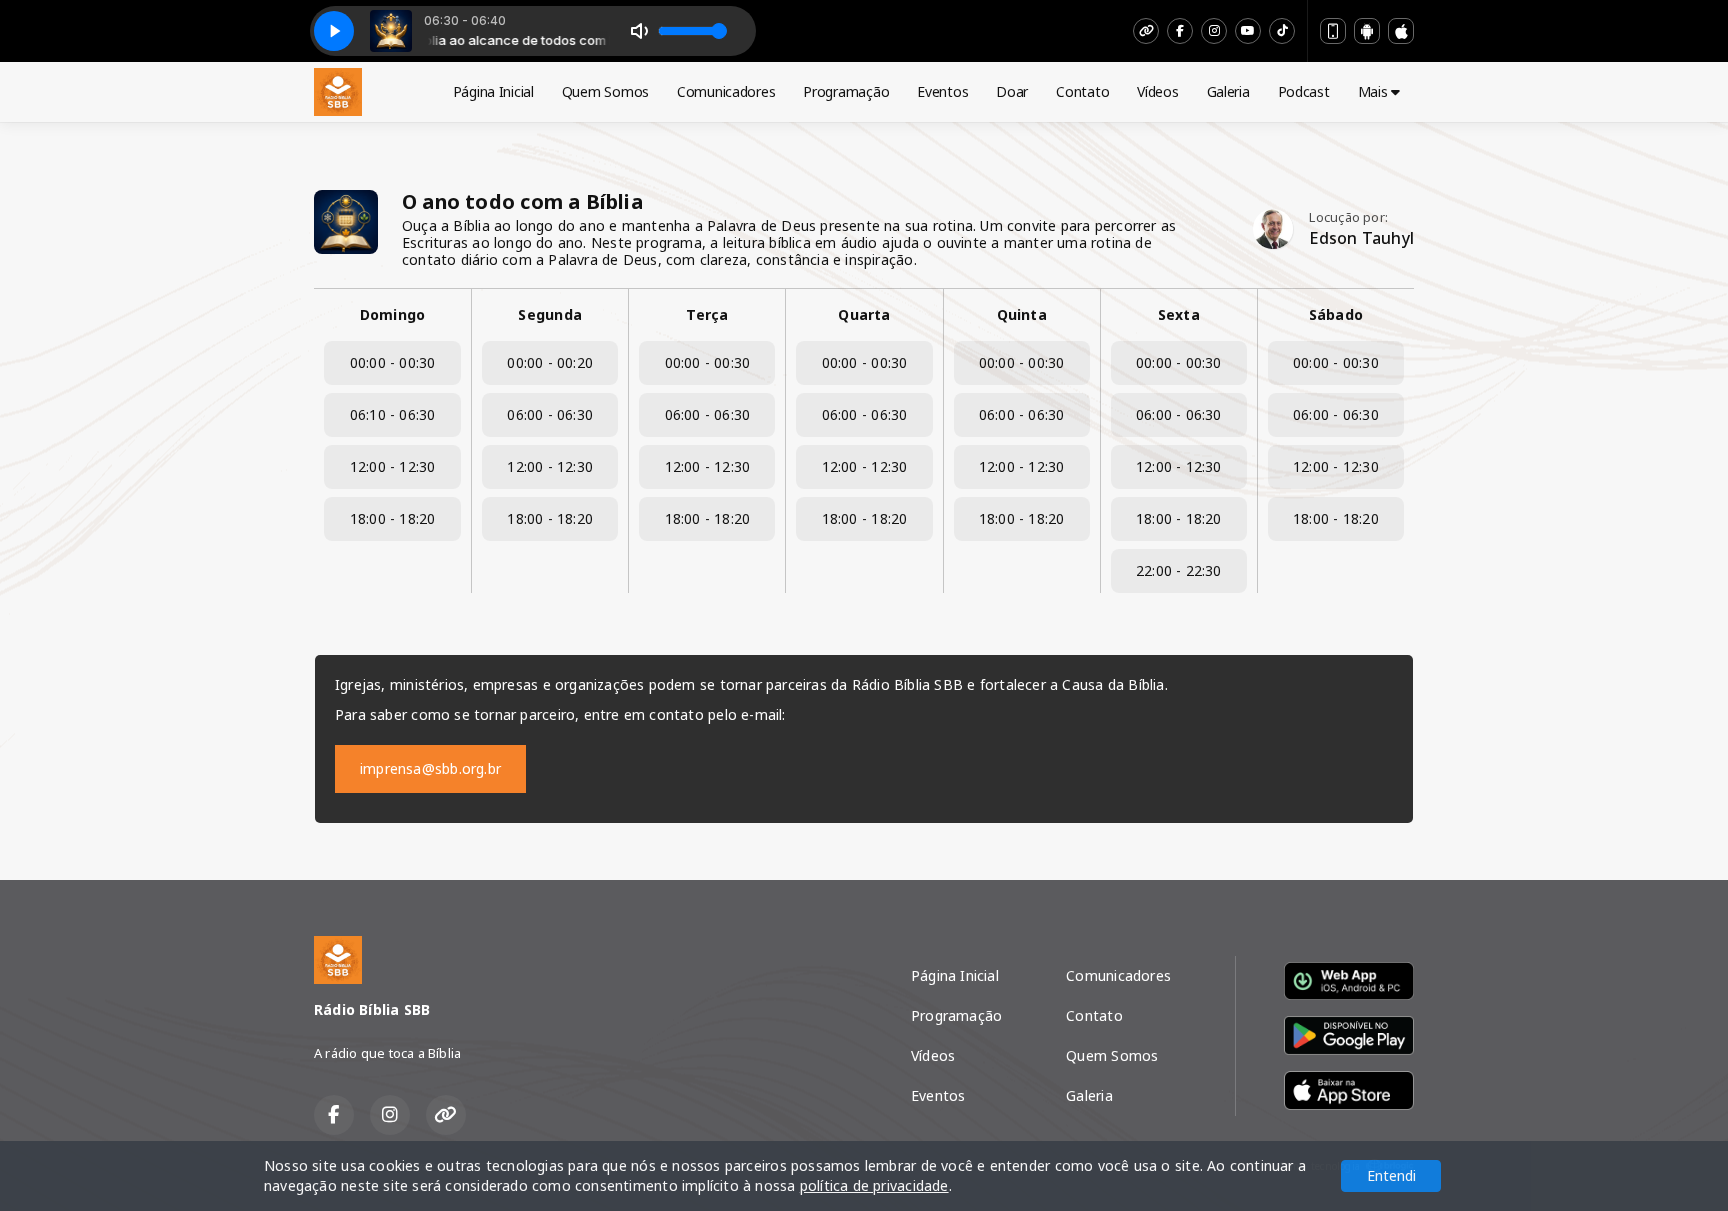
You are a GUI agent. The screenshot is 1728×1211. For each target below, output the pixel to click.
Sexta (1179, 314)
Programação (846, 91)
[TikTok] (1282, 31)
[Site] (1146, 31)
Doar (1012, 91)
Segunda (549, 314)
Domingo (392, 314)
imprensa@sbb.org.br (430, 768)
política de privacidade (874, 1185)
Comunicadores (726, 91)
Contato (1082, 91)
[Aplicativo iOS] (1401, 31)
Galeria (1228, 91)
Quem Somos (605, 91)
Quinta (1022, 314)
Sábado (1336, 314)
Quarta (864, 314)
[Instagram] (1214, 31)
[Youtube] (1248, 31)
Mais (1375, 91)
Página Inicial (493, 91)
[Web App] (1333, 31)
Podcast (1304, 91)
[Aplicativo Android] (1367, 31)
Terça (707, 314)
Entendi (1391, 1175)
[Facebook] (1180, 31)
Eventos (942, 91)
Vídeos (1157, 91)
